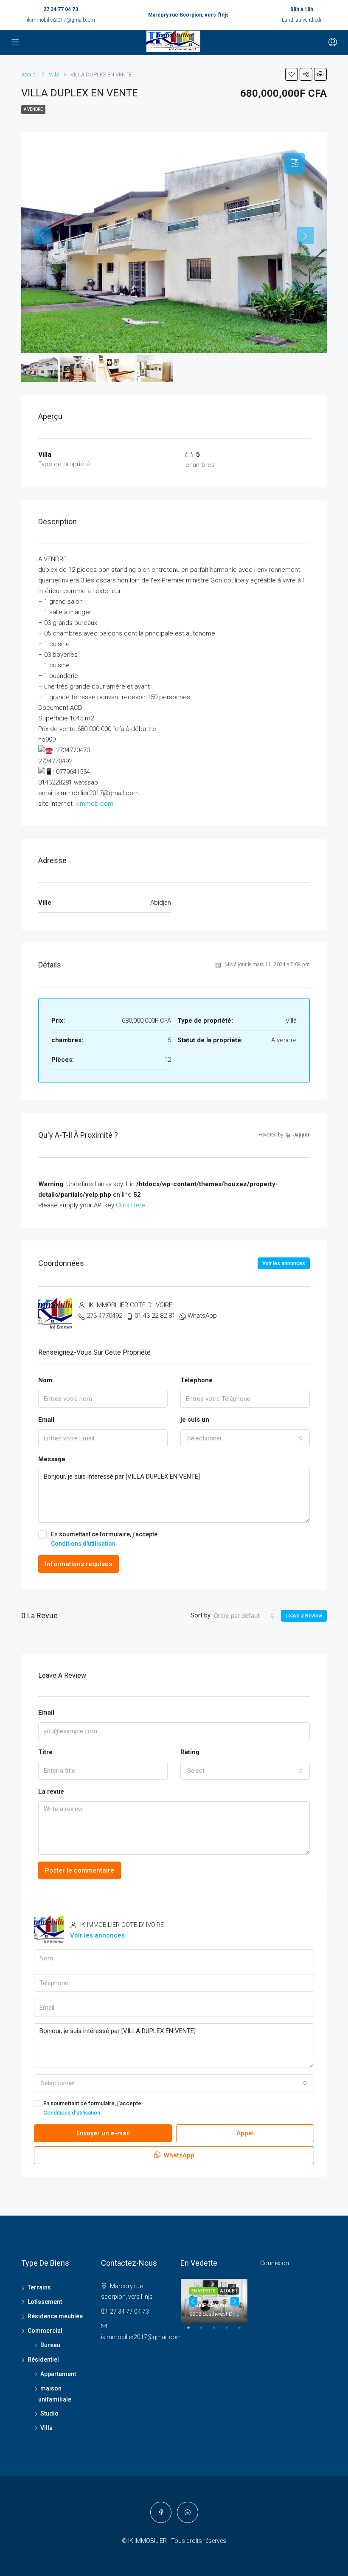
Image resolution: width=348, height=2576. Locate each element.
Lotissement (45, 2302)
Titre (45, 1752)
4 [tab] (231, 2331)
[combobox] (245, 1438)
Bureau (50, 2345)
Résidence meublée (55, 2316)
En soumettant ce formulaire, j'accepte (104, 1539)
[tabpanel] (214, 2301)
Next (235, 2301)
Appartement (58, 2374)
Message (52, 1459)
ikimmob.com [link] (94, 804)
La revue (51, 1791)
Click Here (130, 1205)
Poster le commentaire (80, 1870)
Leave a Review (304, 1616)
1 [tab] (193, 2331)
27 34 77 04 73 (61, 9)
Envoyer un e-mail (103, 2133)
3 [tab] (218, 2331)
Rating (190, 1752)
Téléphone (196, 1380)
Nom (45, 1380)
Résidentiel (43, 2359)
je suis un (195, 1420)
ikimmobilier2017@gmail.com (61, 20)
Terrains (39, 2287)
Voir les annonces (284, 1263)
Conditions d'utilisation (83, 1544)
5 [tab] (244, 2331)
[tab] (295, 163)
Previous (193, 2301)
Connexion (275, 2263)
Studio (49, 2413)
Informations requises (79, 1564)
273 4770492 (104, 1316)
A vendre (33, 109)
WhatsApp (202, 1316)
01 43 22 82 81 (155, 1316)
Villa (46, 2428)
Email (46, 1420)
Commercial (45, 2331)
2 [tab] (205, 2331)
